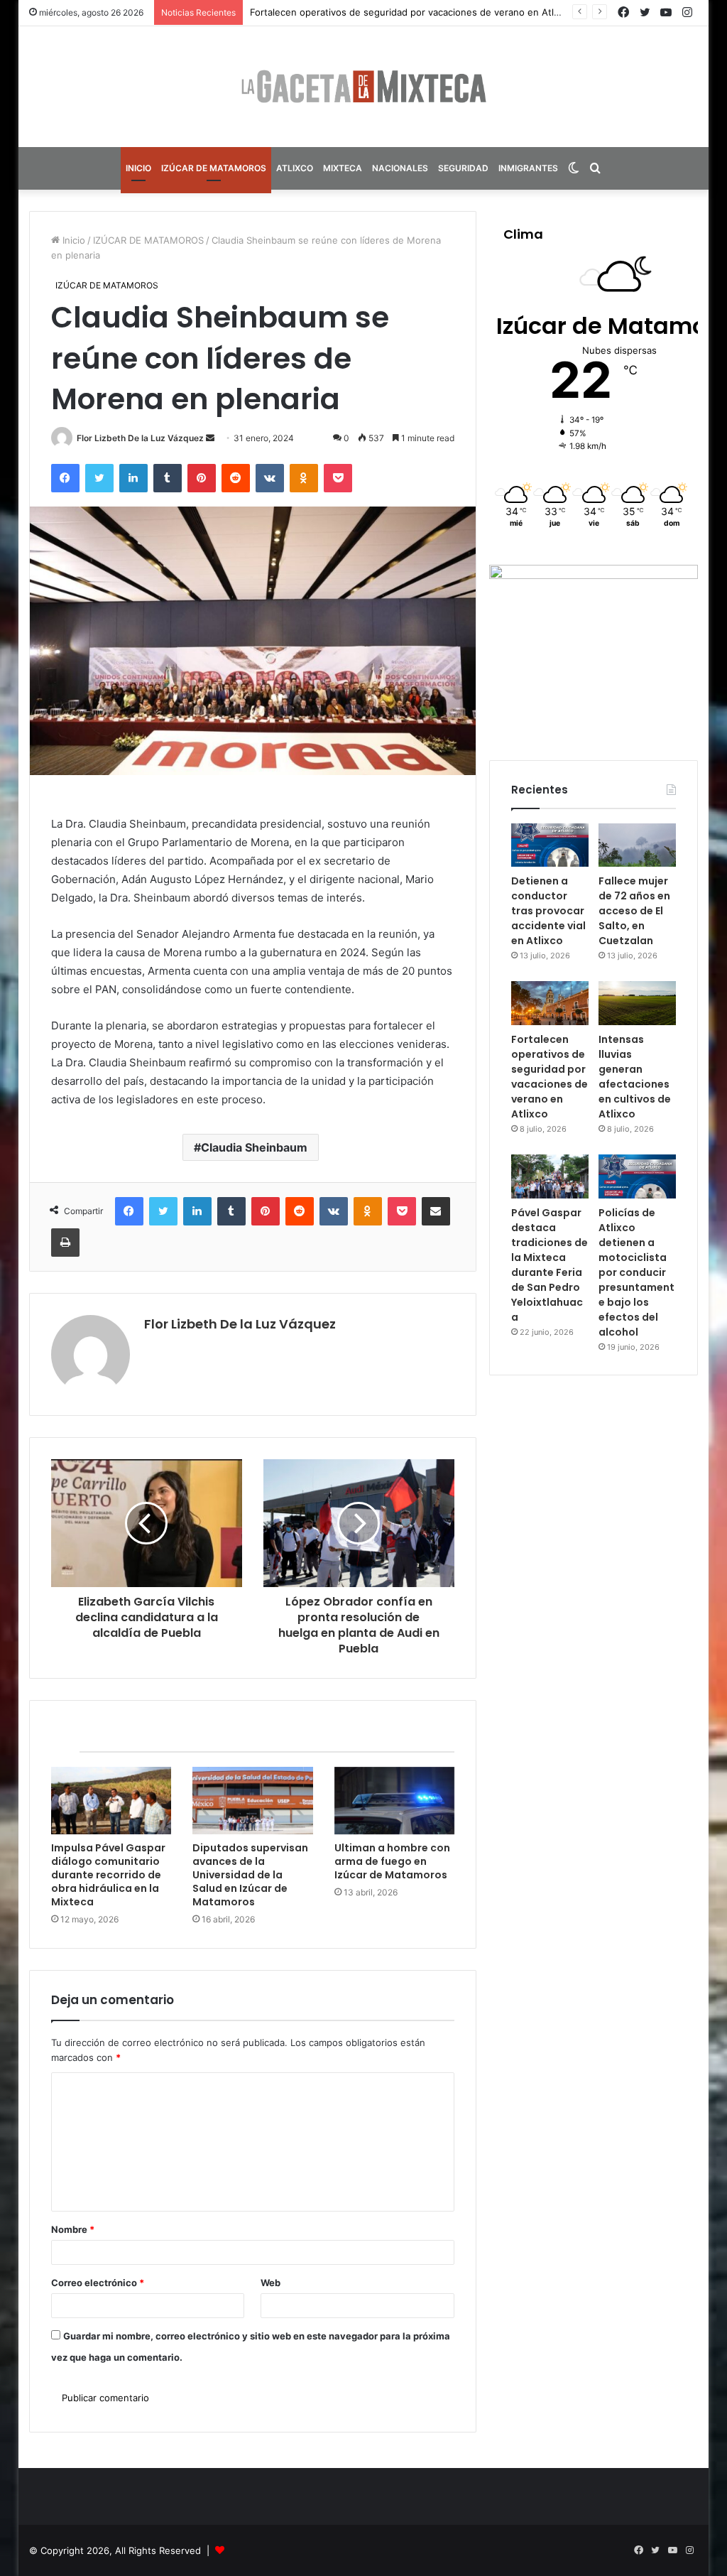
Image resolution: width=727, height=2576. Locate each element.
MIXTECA (343, 168)
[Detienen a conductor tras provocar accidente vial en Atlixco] (550, 845)
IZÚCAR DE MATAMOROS (214, 168)
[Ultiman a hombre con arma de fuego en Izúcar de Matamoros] (395, 1801)
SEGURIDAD (463, 168)
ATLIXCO (295, 168)
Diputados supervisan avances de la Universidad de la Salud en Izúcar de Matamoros (250, 1875)
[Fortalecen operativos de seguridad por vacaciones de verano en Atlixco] (550, 1003)
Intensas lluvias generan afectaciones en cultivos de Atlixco (635, 1077)
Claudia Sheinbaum (254, 1147)
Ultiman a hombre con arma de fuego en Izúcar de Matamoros (392, 1861)
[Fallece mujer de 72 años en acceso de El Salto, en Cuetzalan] (637, 845)
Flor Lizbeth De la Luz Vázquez (140, 438)
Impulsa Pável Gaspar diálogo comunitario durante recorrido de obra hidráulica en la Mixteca (108, 1875)
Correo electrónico (98, 2283)
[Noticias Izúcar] (363, 87)
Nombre (73, 2229)
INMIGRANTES (528, 168)
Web (270, 2283)
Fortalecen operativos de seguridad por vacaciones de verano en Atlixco (550, 1077)
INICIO (138, 168)
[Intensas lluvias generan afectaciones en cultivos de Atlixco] (637, 1003)
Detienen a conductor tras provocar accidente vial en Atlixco (548, 911)
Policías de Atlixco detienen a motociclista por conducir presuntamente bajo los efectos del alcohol (636, 1272)
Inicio (72, 240)
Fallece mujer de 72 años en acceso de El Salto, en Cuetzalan (634, 911)
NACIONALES (400, 168)
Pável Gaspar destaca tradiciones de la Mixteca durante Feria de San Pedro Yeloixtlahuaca (550, 1265)
